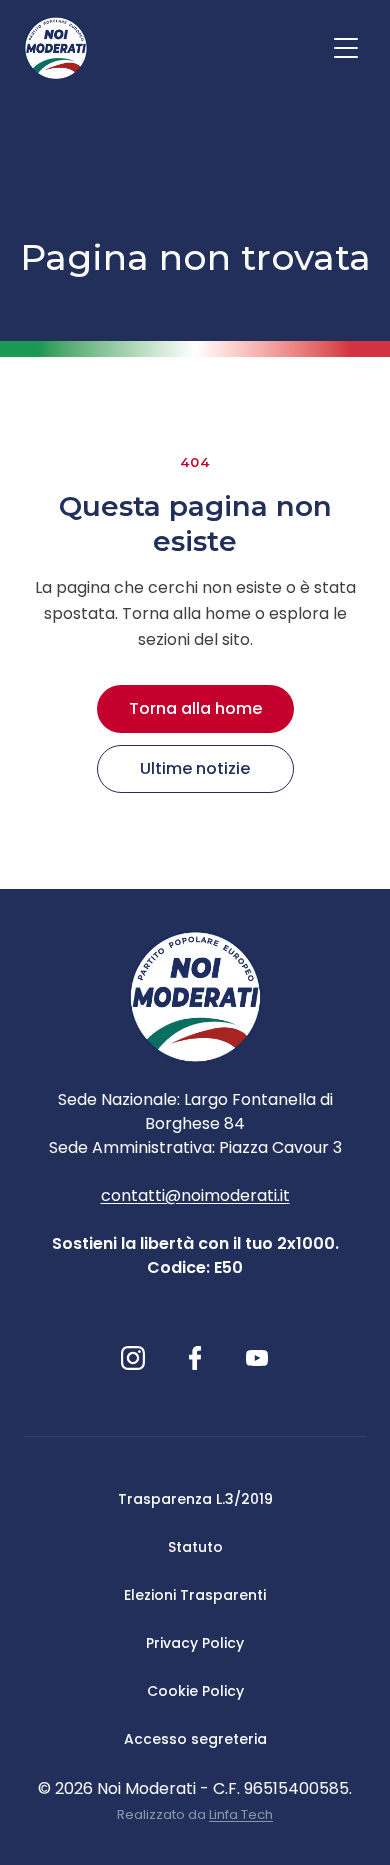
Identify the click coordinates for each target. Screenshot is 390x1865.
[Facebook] (195, 1358)
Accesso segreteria (195, 1739)
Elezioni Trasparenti (195, 1595)
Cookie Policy (195, 1691)
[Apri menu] (346, 48)
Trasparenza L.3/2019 (195, 1499)
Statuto (195, 1547)
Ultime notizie (195, 768)
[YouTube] (257, 1358)
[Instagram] (133, 1358)
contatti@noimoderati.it (195, 1195)
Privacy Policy (195, 1643)
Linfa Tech (241, 1814)
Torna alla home (195, 708)
